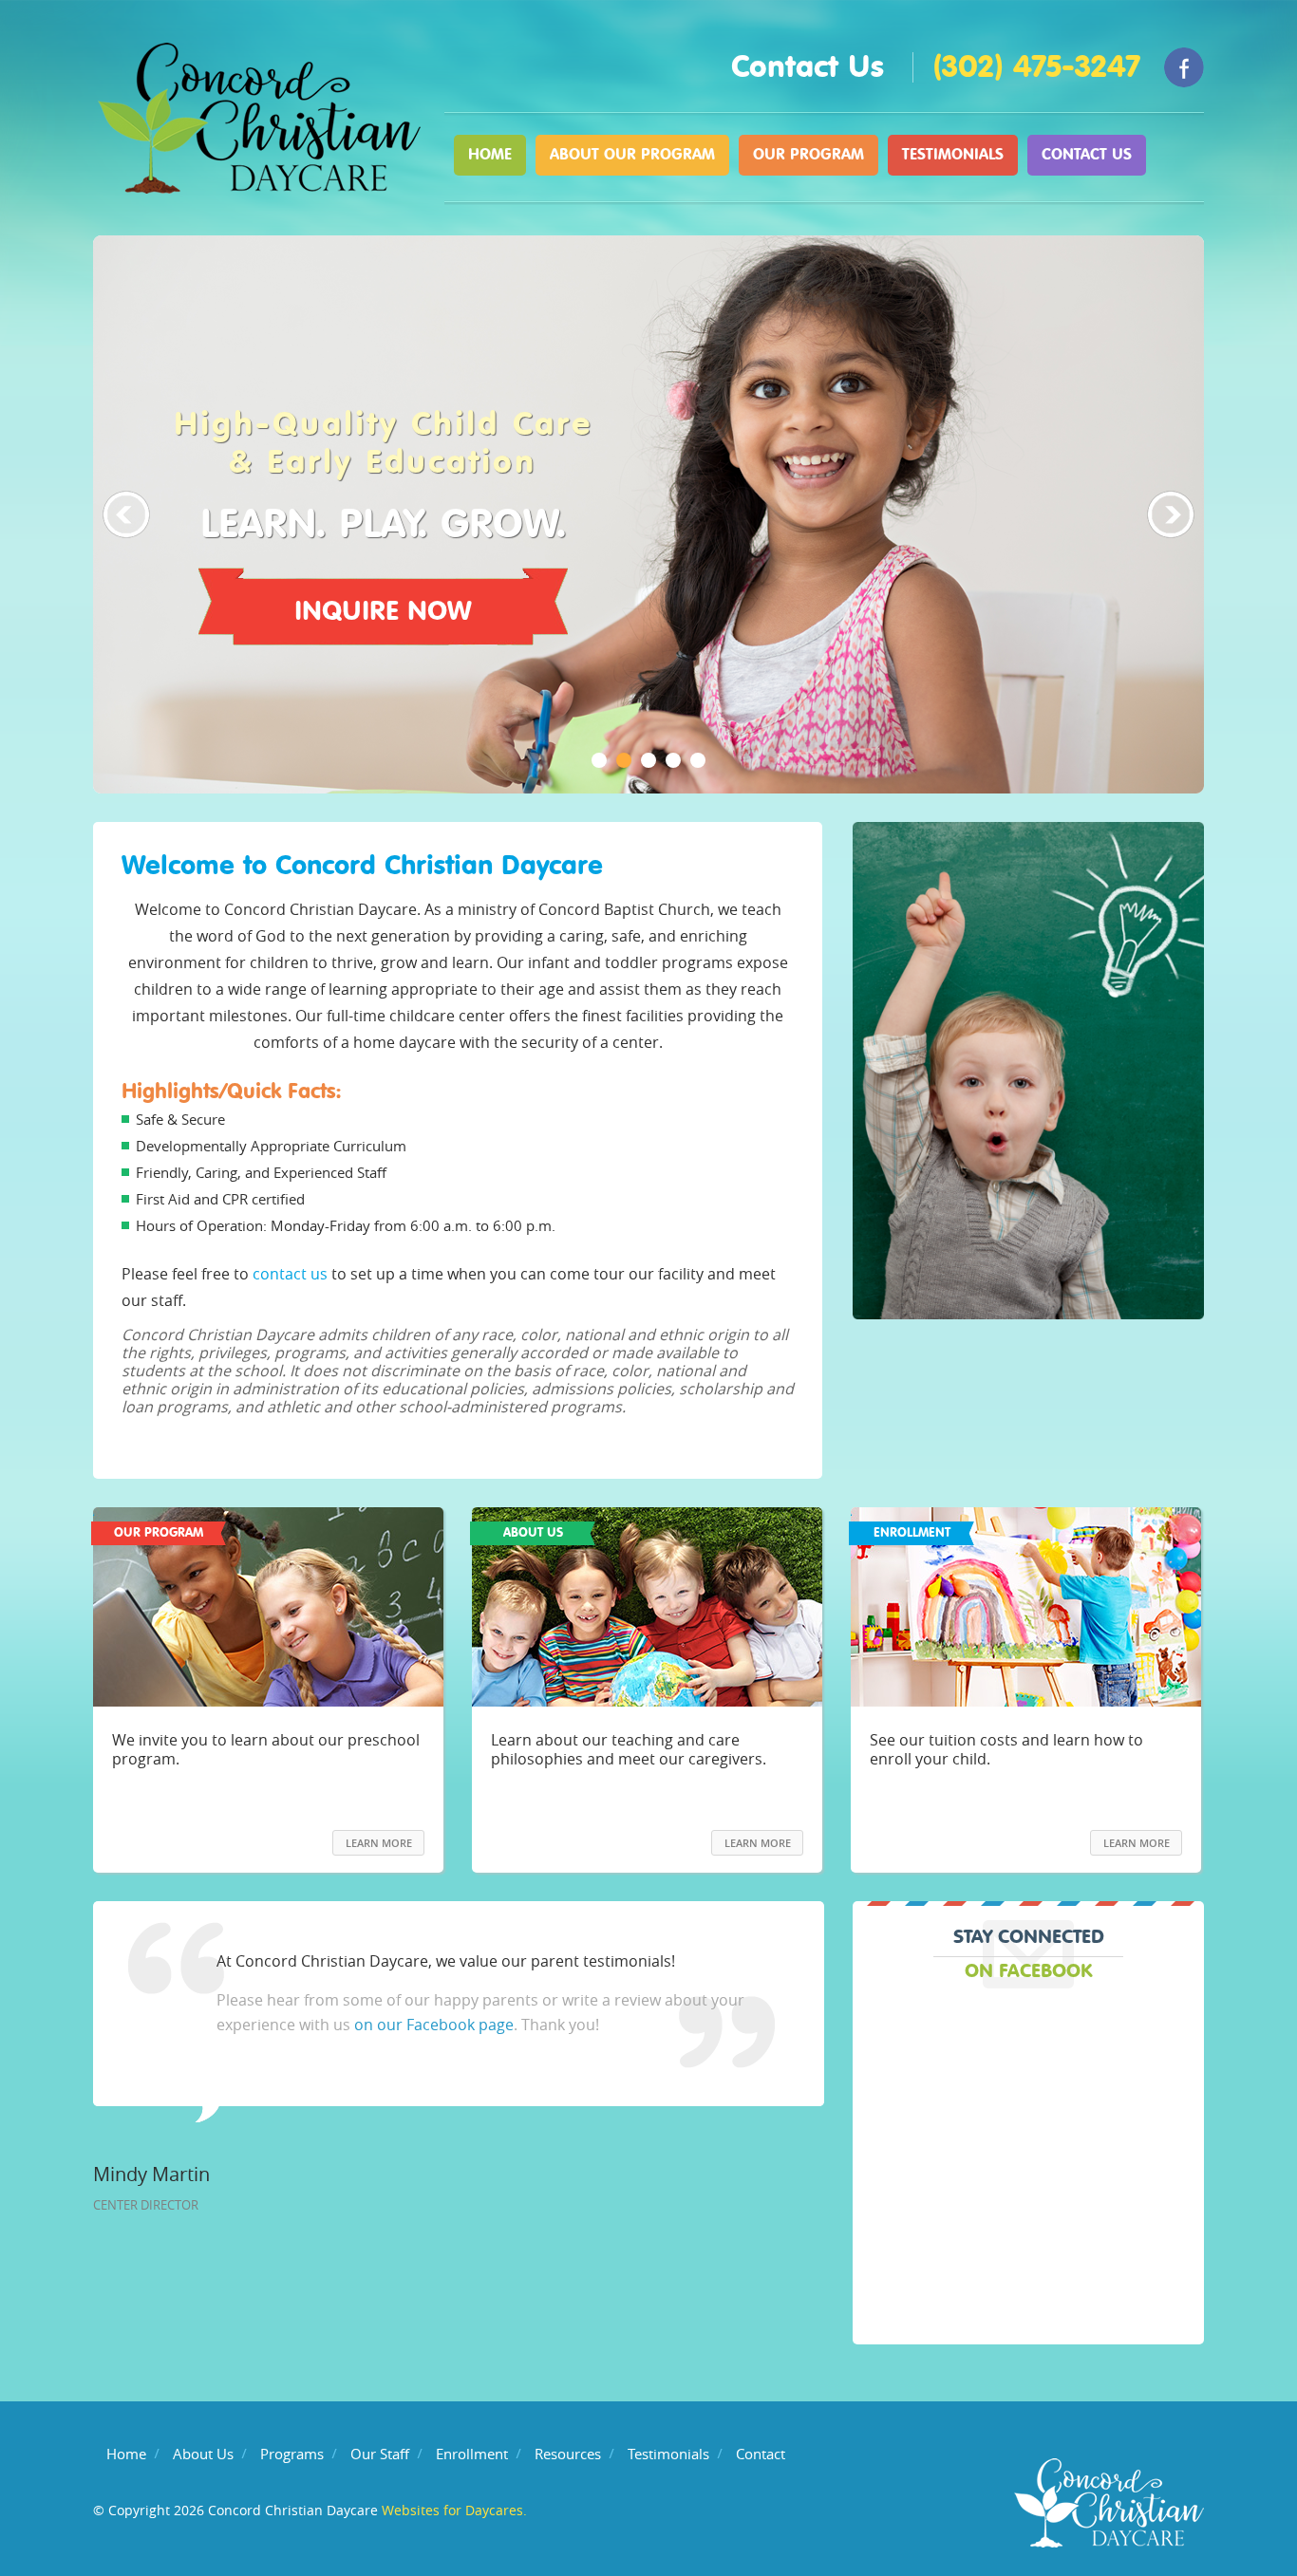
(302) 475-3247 (1036, 67)
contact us (290, 1274)
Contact (761, 2454)
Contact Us (1087, 155)
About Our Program (632, 155)
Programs (292, 2454)
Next (1171, 514)
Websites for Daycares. (454, 2510)
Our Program (808, 155)
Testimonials (953, 155)
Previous (126, 514)
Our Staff (380, 2454)
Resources (568, 2454)
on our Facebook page (434, 2025)
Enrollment (472, 2454)
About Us (203, 2454)
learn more (379, 1843)
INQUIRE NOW (383, 612)
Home (490, 155)
